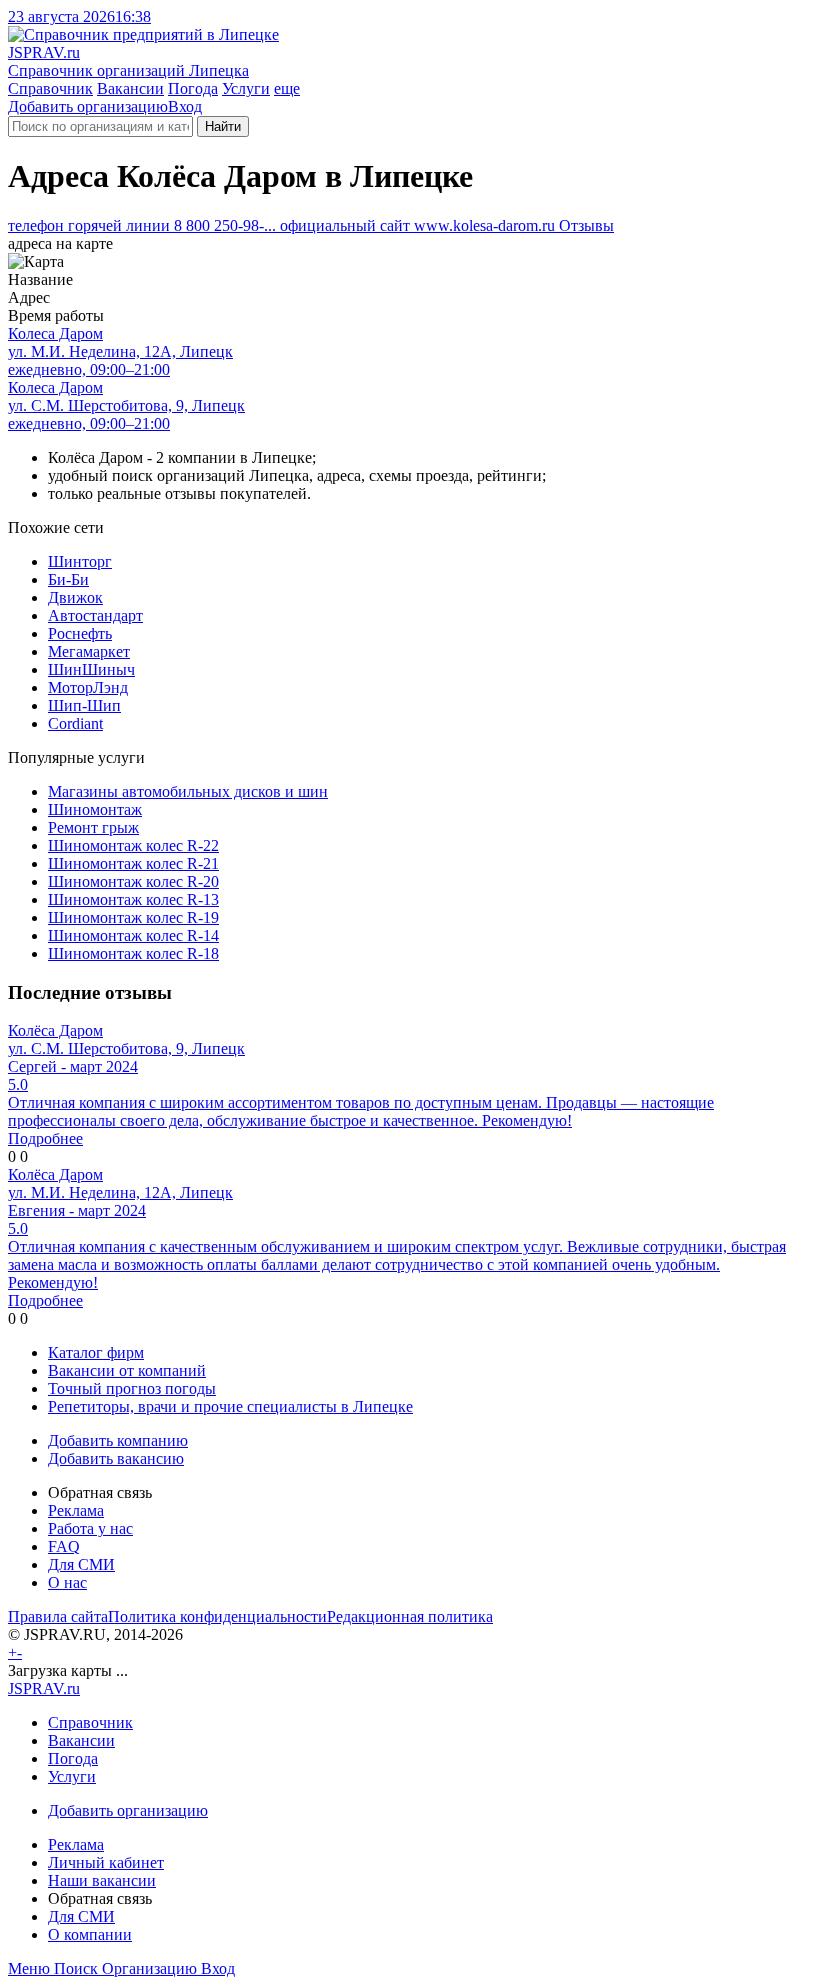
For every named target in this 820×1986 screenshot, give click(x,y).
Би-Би (68, 579)
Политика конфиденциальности (217, 1616)
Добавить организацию (88, 106)
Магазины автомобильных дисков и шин (188, 791)
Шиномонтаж (95, 809)
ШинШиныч (91, 669)
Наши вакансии (102, 1880)
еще (287, 88)
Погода (193, 88)
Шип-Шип (84, 705)
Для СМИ (81, 1564)
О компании (90, 1934)
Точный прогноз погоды (132, 1388)
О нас (67, 1582)
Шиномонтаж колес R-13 (133, 899)
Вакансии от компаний (127, 1370)
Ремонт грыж (93, 827)
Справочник (50, 88)
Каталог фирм (96, 1352)
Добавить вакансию (116, 1458)
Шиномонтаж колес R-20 (133, 881)
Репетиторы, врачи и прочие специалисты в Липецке (230, 1406)
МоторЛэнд (88, 687)
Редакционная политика (410, 1616)
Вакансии (130, 88)
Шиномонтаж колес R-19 (133, 917)
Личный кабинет (106, 1862)
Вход (185, 106)
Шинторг (80, 561)
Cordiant (75, 723)
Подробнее (45, 1138)
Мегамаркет (89, 651)
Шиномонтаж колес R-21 (133, 863)
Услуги (246, 88)
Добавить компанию (118, 1440)
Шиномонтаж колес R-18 (133, 953)
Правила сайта (58, 1616)
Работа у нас (90, 1528)
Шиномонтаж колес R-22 (133, 845)
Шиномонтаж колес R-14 (133, 935)
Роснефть (80, 633)
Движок (75, 597)
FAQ (64, 1546)
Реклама (76, 1510)
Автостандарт (95, 615)
